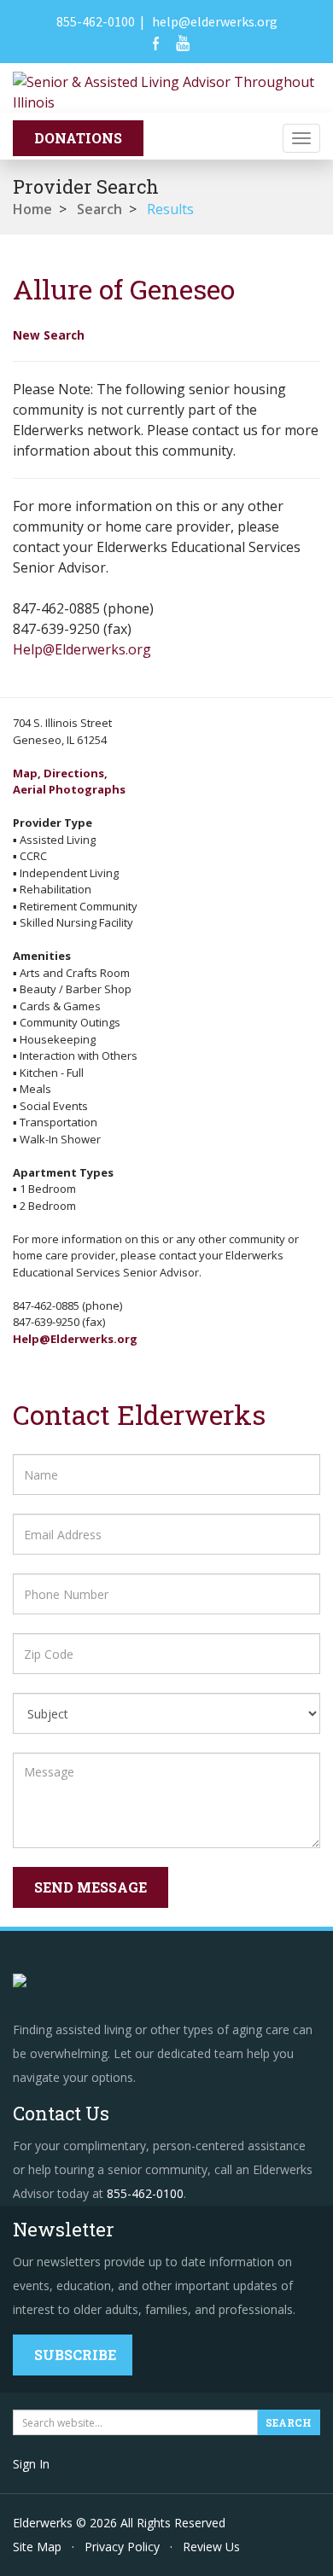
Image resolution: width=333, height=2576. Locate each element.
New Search (49, 335)
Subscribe (75, 2355)
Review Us (211, 2547)
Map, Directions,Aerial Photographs (69, 782)
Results (170, 209)
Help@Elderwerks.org (82, 649)
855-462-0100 (96, 21)
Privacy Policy (122, 2547)
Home (32, 209)
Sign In (31, 2464)
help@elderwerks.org (215, 21)
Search (99, 209)
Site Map (37, 2547)
